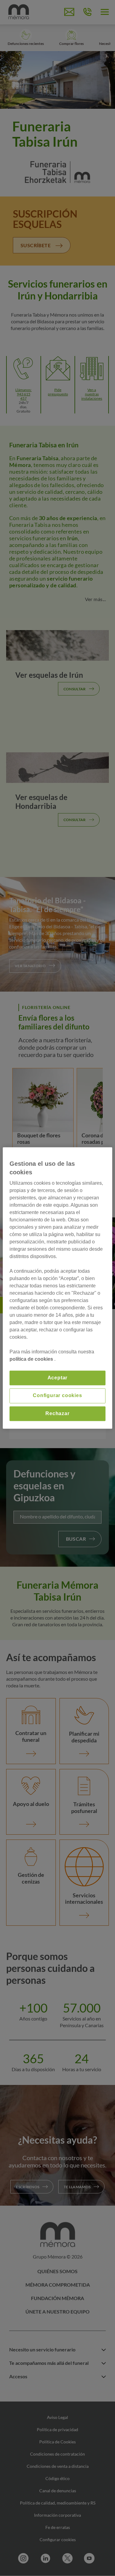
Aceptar (58, 1378)
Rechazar (57, 1413)
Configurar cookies (57, 1396)
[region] (57, 1288)
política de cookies (32, 1359)
